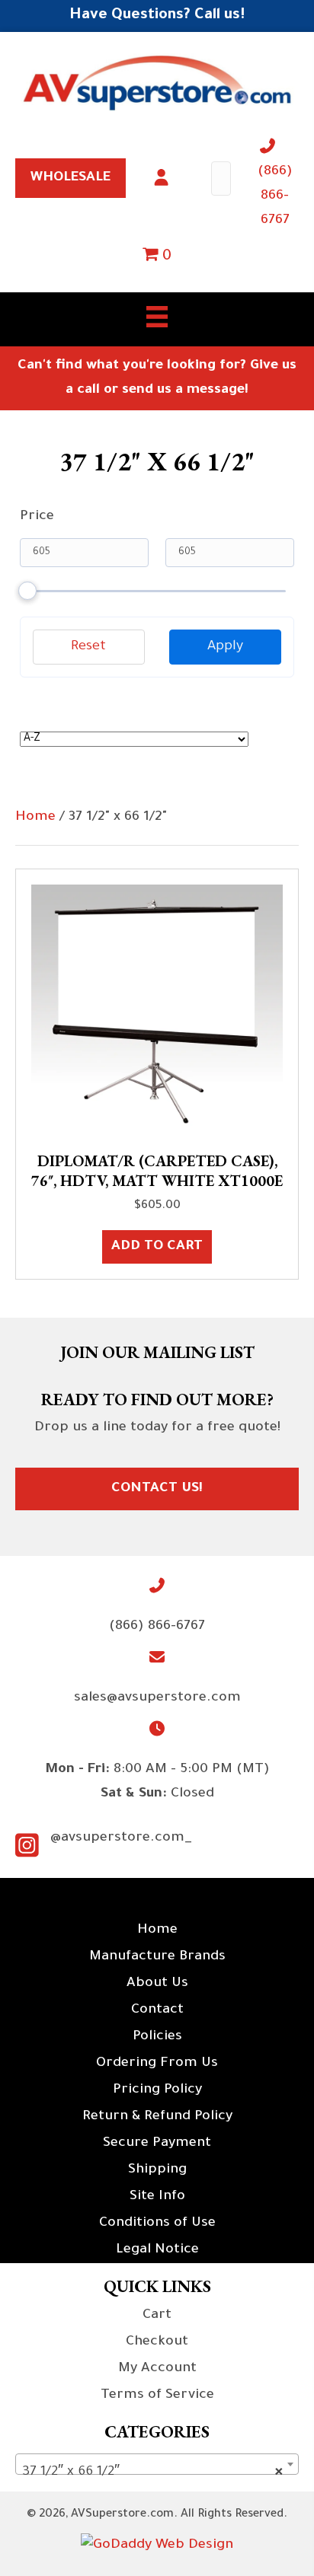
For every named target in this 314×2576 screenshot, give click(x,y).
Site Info (157, 2197)
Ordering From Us (157, 2064)
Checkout (157, 2342)
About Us (157, 1984)
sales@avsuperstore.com (157, 1698)
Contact (157, 2010)
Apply (225, 647)
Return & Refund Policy (157, 2117)
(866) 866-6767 (275, 196)
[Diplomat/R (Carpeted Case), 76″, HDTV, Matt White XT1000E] (157, 1011)
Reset (88, 647)
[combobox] (157, 2464)
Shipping (157, 2170)
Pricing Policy (157, 2090)
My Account (157, 2369)
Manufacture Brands (157, 1957)
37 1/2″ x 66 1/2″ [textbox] (152, 2472)
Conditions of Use (157, 2224)
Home (35, 818)
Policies (157, 2037)
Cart (157, 2316)
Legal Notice (157, 2250)
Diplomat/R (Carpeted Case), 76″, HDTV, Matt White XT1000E (157, 1171)
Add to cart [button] (157, 1247)
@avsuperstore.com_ (121, 1838)
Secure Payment (157, 2144)
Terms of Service (157, 2396)
